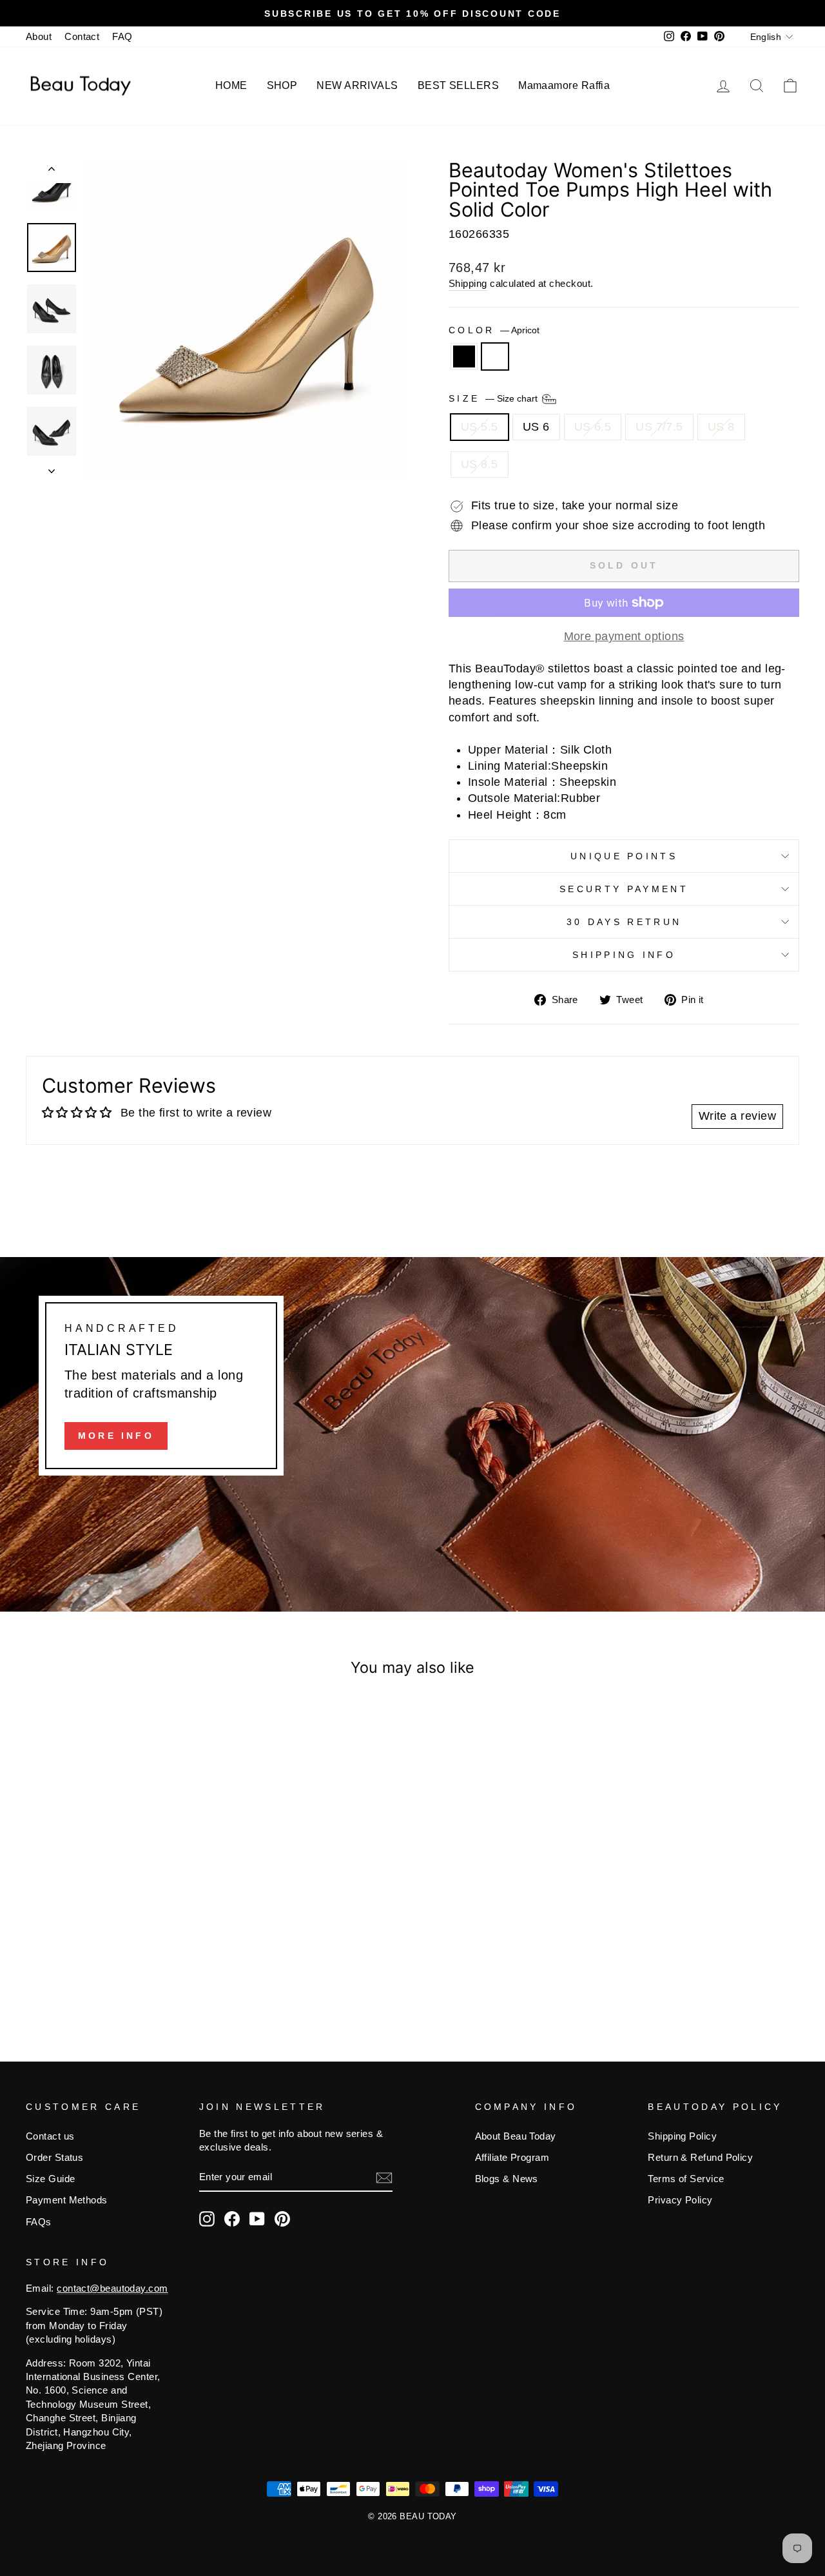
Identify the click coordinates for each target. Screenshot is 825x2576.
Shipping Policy (682, 2136)
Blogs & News (507, 2179)
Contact (82, 36)
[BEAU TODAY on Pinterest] (282, 2219)
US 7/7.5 (659, 427)
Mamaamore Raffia (564, 85)
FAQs (39, 2222)
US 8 (721, 427)
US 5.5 (480, 427)
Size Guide (51, 2179)
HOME (231, 85)
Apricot (495, 356)
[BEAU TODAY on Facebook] (232, 2219)
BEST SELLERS (458, 85)
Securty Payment (624, 889)
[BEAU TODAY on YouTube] (257, 2219)
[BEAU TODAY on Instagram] (207, 2219)
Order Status (54, 2157)
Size (494, 398)
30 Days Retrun (624, 922)
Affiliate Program (512, 2157)
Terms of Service (686, 2179)
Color (494, 330)
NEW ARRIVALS (357, 85)
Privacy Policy (680, 2200)
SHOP (282, 85)
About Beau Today (516, 2136)
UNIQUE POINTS (624, 856)
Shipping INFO (624, 955)
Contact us (50, 2136)
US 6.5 (593, 427)
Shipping (468, 283)
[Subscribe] (384, 2178)
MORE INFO (116, 1436)
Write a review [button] (737, 1116)
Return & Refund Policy (700, 2157)
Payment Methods (67, 2200)
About (39, 36)
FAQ (122, 36)
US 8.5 (480, 464)
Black (464, 356)
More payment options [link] (624, 636)
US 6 (536, 427)
